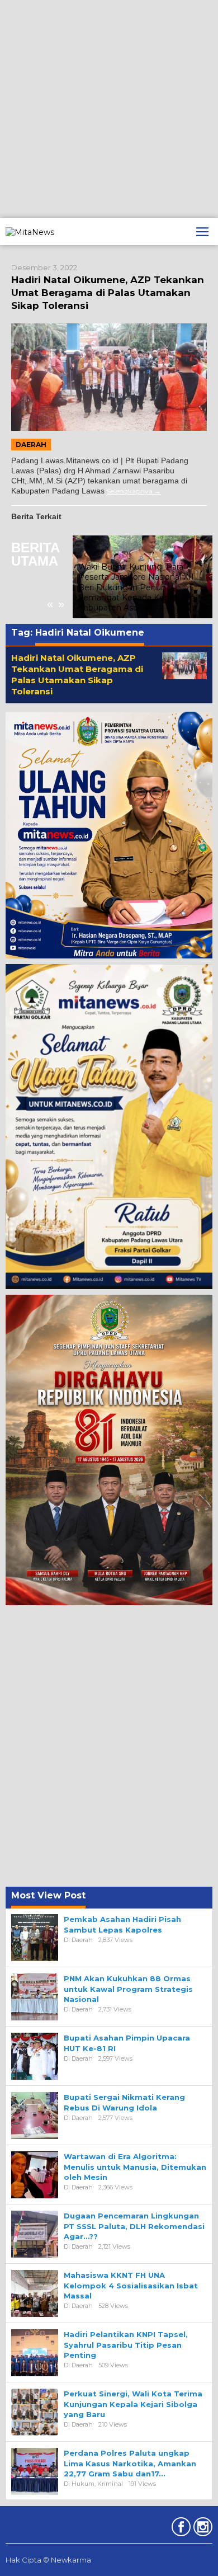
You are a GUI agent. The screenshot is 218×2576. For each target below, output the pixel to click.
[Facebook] (180, 2529)
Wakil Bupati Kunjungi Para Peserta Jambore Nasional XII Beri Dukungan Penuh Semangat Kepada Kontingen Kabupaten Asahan (137, 587)
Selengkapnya (130, 491)
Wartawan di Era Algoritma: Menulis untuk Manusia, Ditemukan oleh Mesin (135, 2166)
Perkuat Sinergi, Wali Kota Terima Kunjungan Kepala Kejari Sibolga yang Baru (133, 2404)
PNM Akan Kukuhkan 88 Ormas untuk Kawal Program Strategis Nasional (128, 1989)
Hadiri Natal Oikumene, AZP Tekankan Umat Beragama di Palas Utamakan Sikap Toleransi (108, 293)
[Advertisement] (109, 109)
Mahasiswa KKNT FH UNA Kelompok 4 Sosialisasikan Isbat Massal (131, 2285)
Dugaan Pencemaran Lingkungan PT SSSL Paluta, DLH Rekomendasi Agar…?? (134, 2226)
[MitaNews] (30, 231)
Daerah (31, 445)
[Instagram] (202, 2529)
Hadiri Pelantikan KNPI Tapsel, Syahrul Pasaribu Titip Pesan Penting (126, 2344)
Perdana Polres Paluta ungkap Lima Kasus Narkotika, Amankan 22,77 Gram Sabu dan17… (130, 2463)
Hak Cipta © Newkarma (48, 2560)
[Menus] (202, 232)
